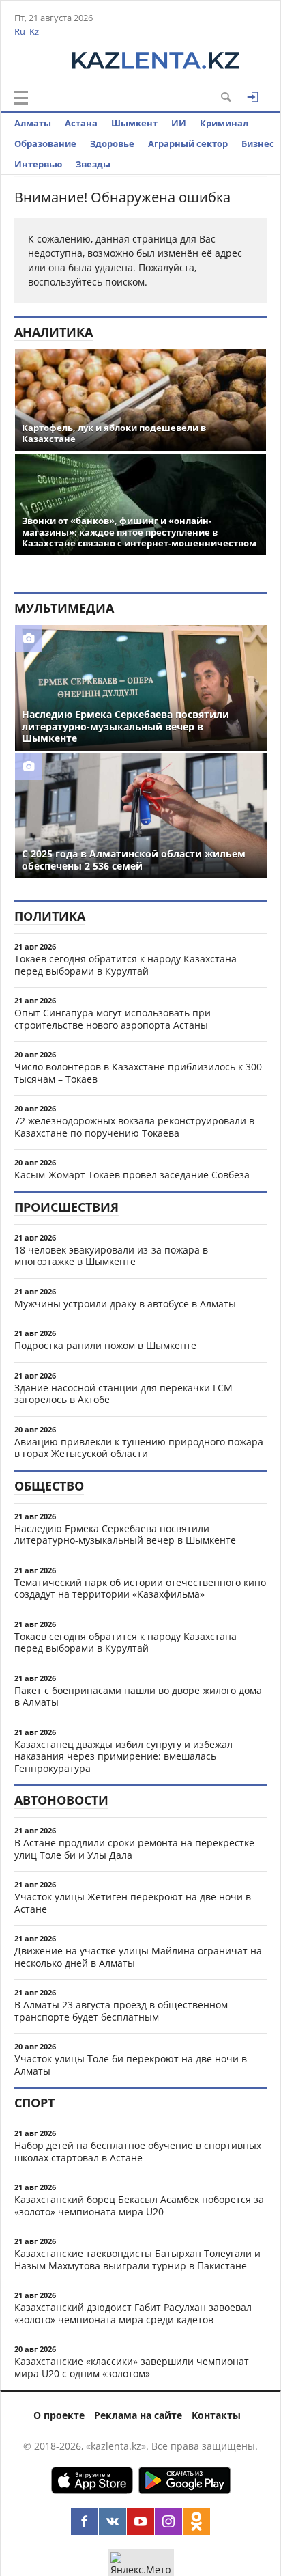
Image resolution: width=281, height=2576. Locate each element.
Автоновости (61, 1800)
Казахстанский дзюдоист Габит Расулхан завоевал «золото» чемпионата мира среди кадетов (133, 2313)
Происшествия (66, 1207)
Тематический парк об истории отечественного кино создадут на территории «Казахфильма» (140, 1589)
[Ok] (196, 2521)
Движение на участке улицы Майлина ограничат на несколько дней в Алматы (138, 1957)
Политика (50, 916)
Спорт (34, 2103)
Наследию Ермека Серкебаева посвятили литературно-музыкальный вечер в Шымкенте (125, 1535)
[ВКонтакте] (113, 2521)
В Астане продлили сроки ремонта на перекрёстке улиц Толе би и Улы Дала (134, 1849)
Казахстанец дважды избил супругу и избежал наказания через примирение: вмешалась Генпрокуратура (123, 1756)
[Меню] (21, 98)
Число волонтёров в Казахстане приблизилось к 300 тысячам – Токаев (138, 1073)
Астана (81, 123)
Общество (49, 1486)
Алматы (33, 123)
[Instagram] (168, 2521)
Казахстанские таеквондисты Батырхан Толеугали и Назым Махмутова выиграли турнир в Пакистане (137, 2259)
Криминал (224, 123)
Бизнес (258, 143)
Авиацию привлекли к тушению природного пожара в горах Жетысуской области (139, 1448)
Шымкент (134, 123)
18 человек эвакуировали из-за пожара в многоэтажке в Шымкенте (111, 1256)
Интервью (38, 164)
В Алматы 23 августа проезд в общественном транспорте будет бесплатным (121, 2011)
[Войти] (253, 97)
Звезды (93, 164)
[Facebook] (85, 2521)
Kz (34, 31)
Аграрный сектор (188, 143)
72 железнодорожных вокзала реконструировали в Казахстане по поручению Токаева (134, 1127)
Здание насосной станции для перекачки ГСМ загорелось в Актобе (123, 1394)
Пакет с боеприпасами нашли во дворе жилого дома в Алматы (138, 1696)
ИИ (179, 123)
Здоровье (112, 143)
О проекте (59, 2415)
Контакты (216, 2415)
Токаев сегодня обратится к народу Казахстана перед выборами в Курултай (125, 965)
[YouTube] (140, 2521)
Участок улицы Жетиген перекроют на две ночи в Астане (133, 1903)
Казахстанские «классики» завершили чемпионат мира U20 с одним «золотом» (132, 2367)
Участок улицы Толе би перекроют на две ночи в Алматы (131, 2065)
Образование (45, 143)
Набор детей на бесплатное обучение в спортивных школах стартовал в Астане (138, 2151)
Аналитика (54, 332)
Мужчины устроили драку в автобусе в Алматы (125, 1304)
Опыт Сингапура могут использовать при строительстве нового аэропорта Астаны (113, 1019)
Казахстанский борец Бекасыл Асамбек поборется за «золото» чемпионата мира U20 (139, 2205)
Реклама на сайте (138, 2415)
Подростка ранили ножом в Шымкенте (105, 1345)
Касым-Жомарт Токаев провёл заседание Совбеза (132, 1175)
